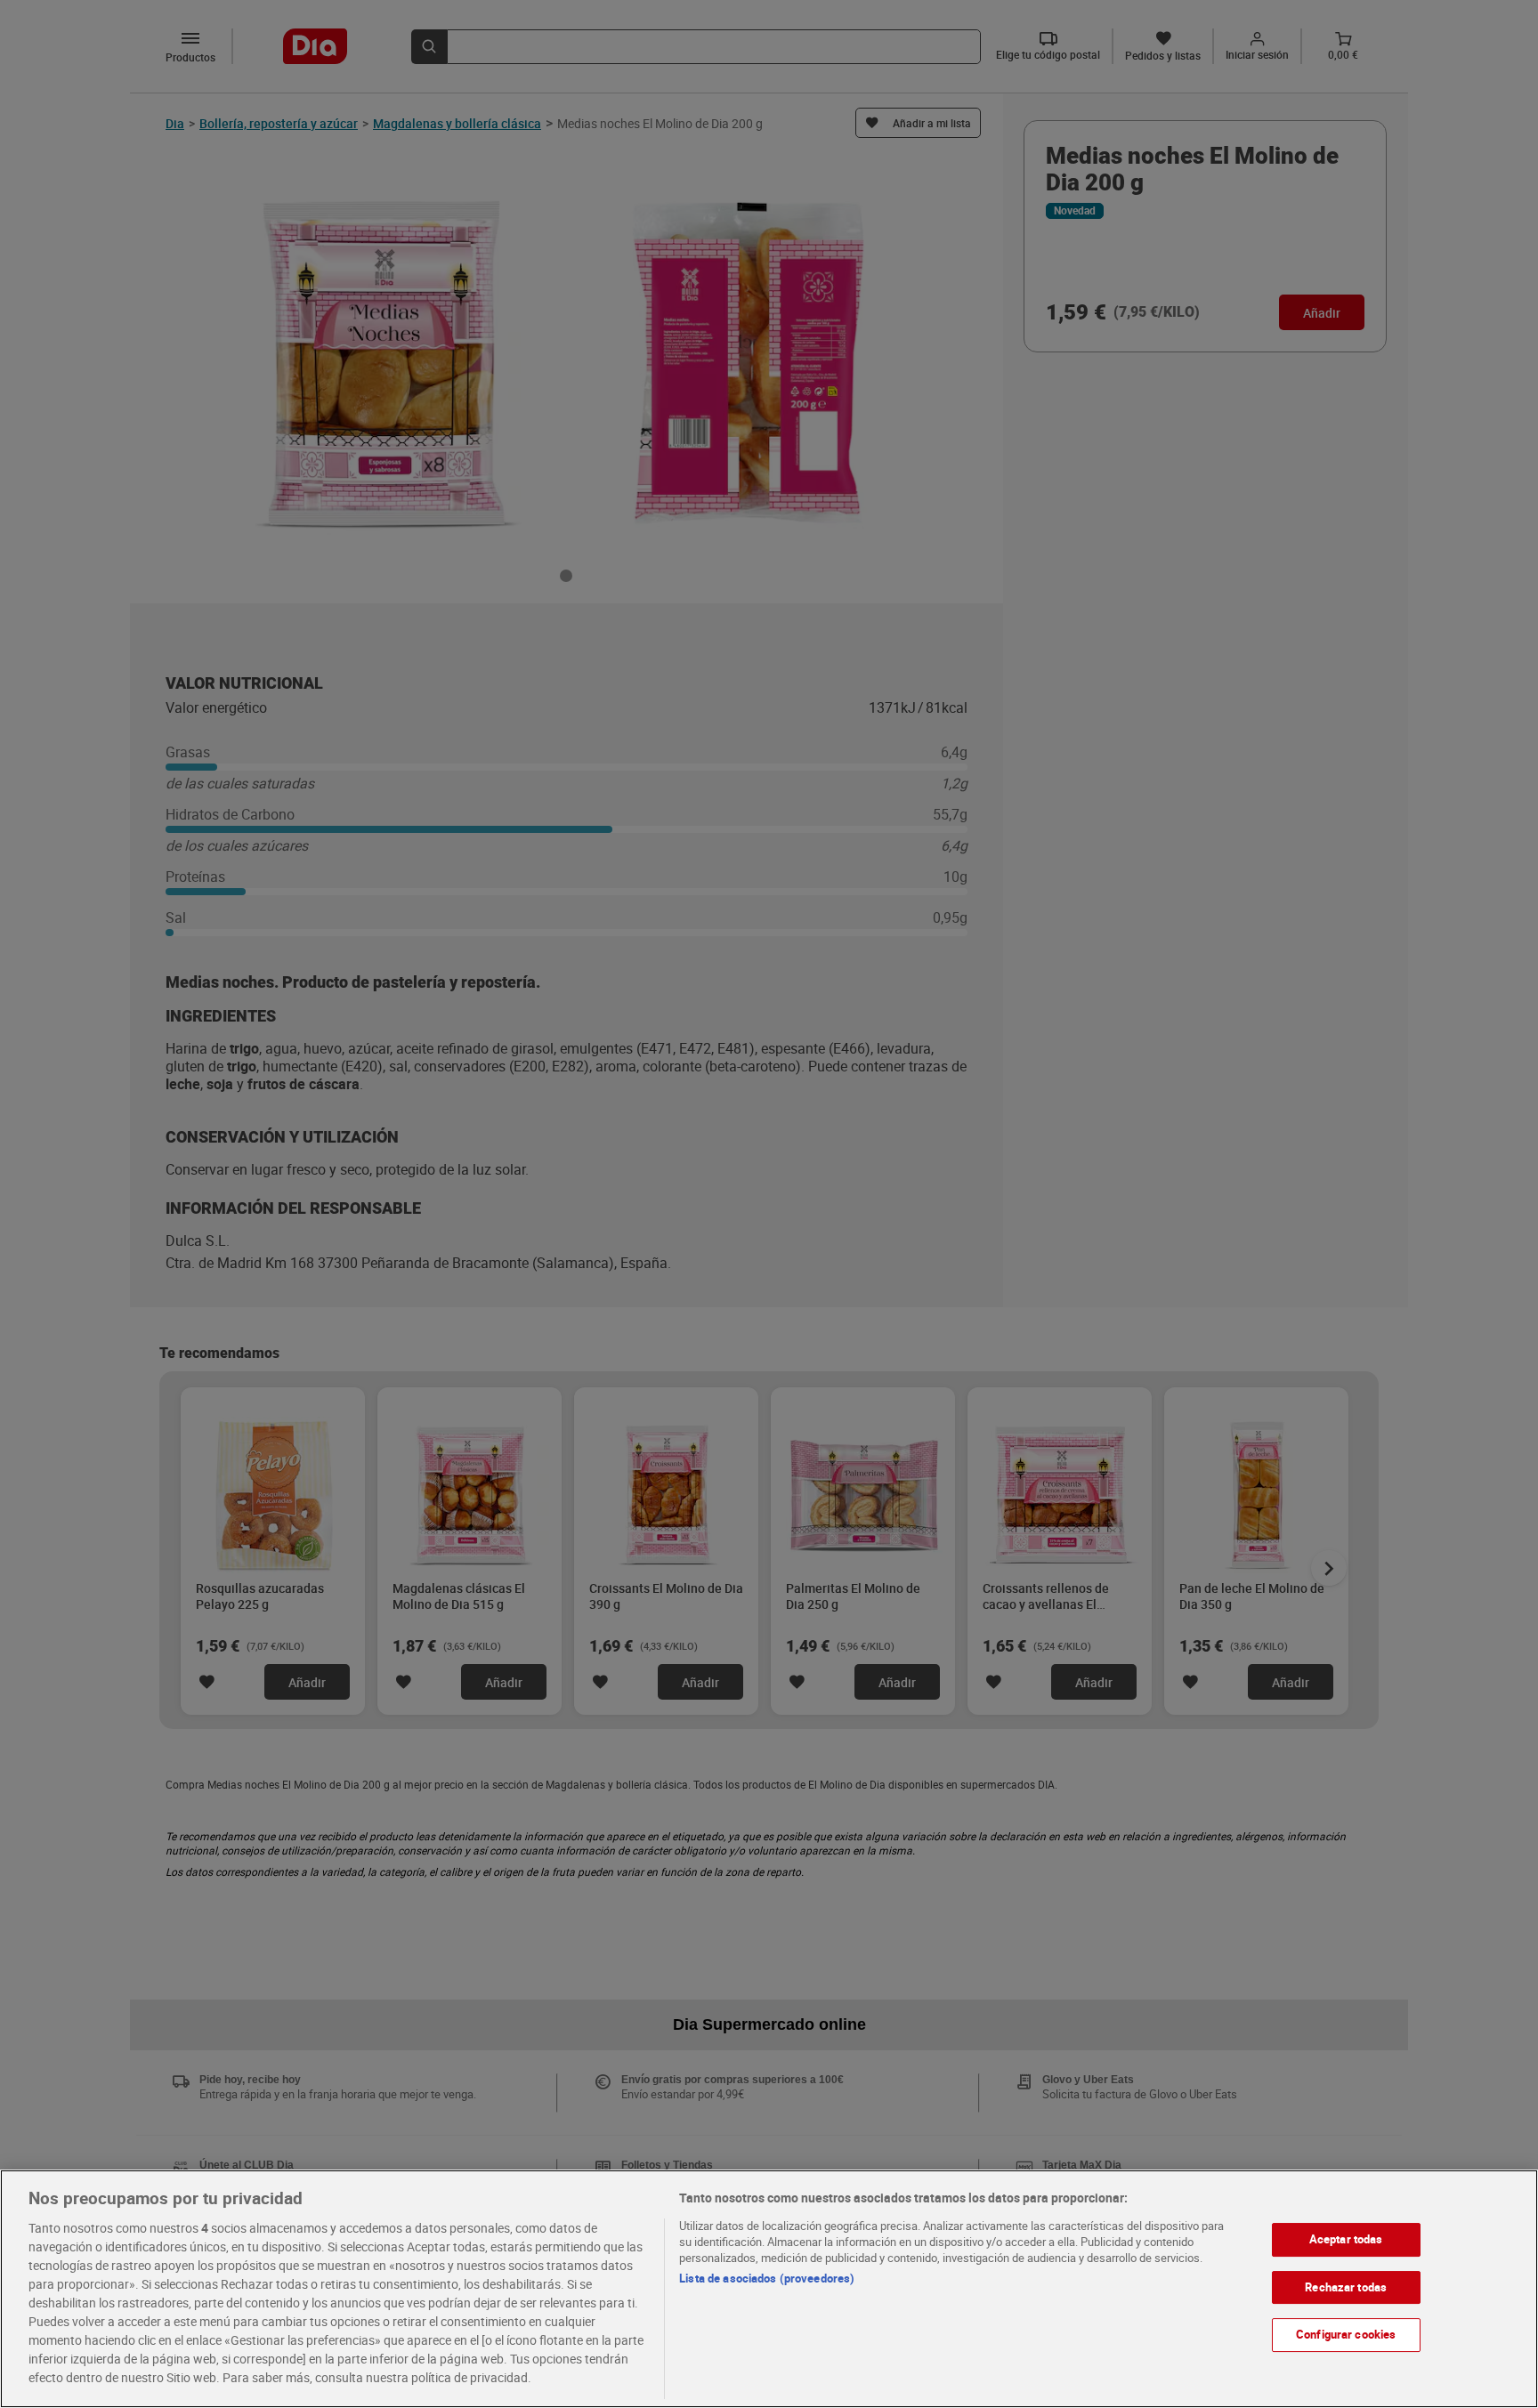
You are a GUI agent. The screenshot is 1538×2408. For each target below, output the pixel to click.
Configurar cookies (1346, 2334)
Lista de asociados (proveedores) (767, 2278)
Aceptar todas (1346, 2239)
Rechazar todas (1346, 2287)
